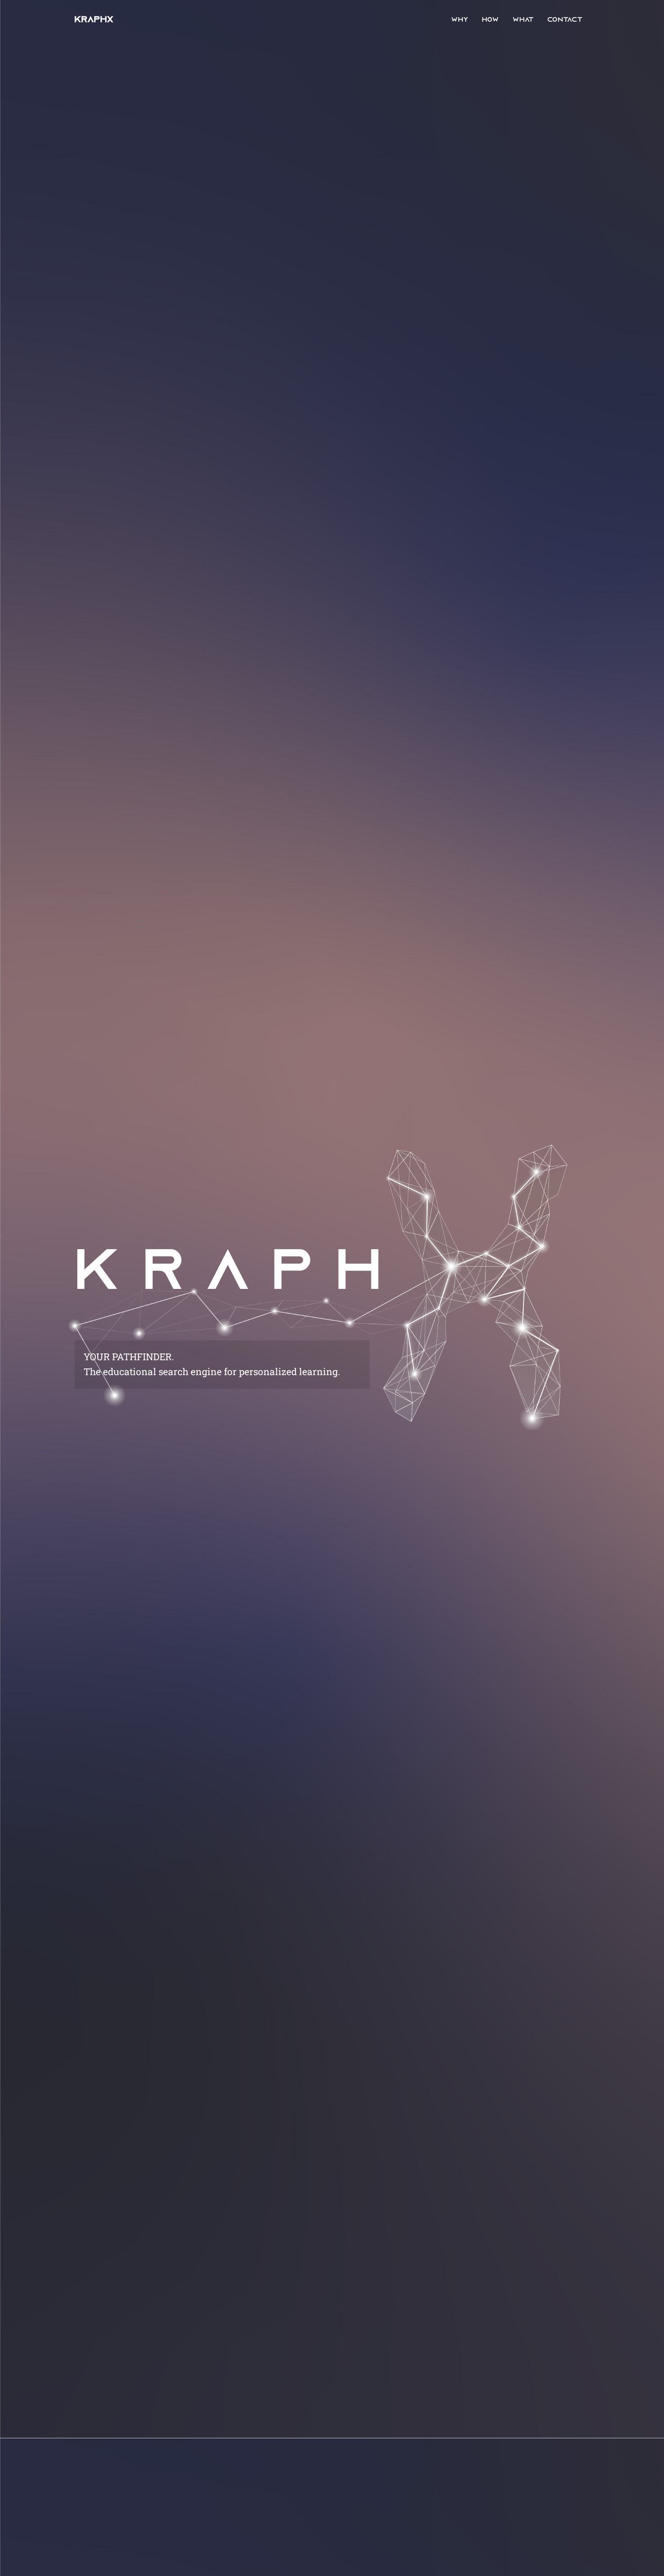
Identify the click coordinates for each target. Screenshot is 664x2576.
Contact (565, 20)
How (491, 20)
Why (460, 20)
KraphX (94, 20)
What (523, 20)
